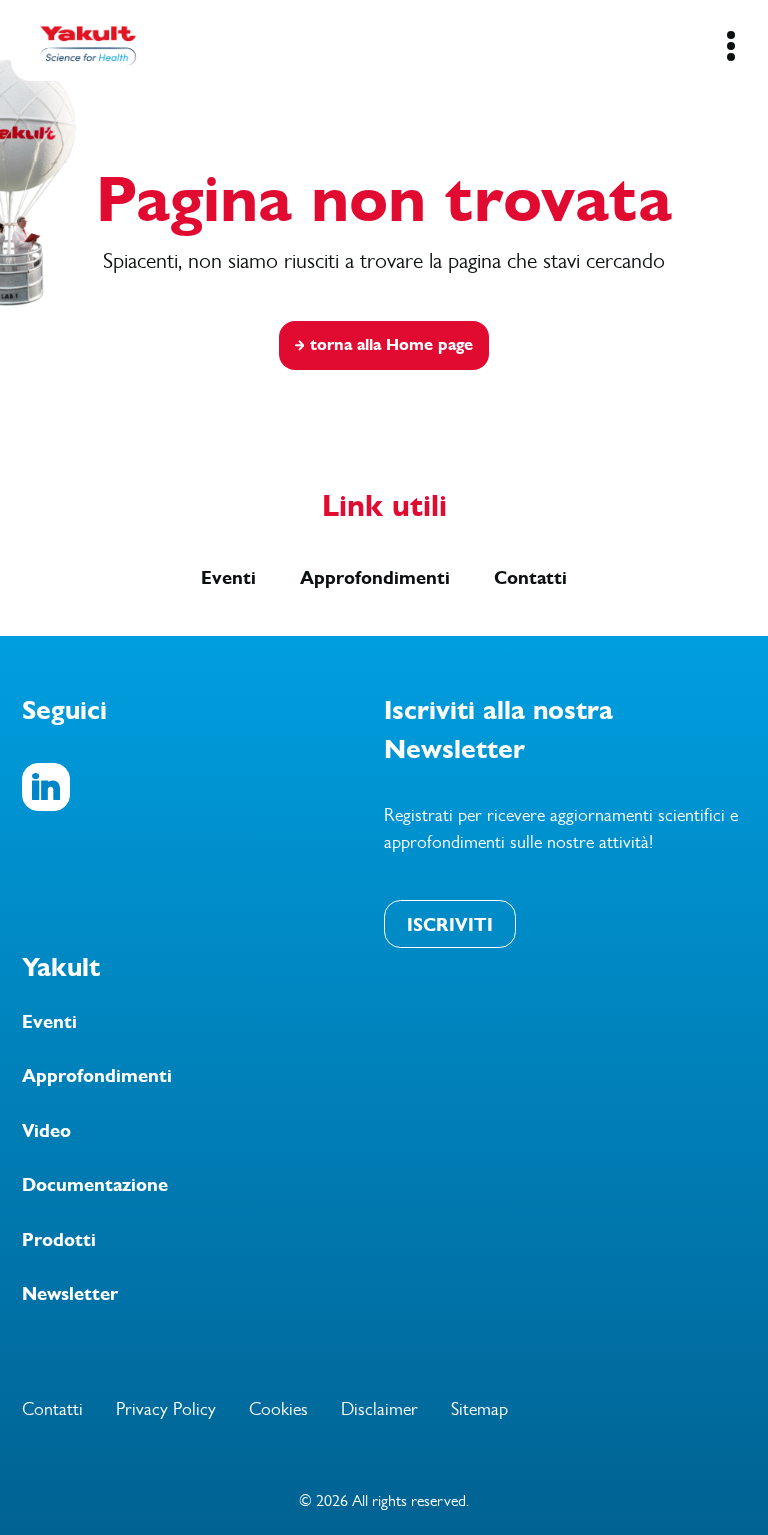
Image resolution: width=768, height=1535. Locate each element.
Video (46, 1131)
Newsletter (70, 1294)
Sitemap (479, 1409)
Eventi (228, 578)
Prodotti (59, 1240)
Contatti (530, 578)
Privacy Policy (166, 1409)
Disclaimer (379, 1409)
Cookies (278, 1409)
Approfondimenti (375, 578)
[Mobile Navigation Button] (730, 46)
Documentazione (95, 1185)
